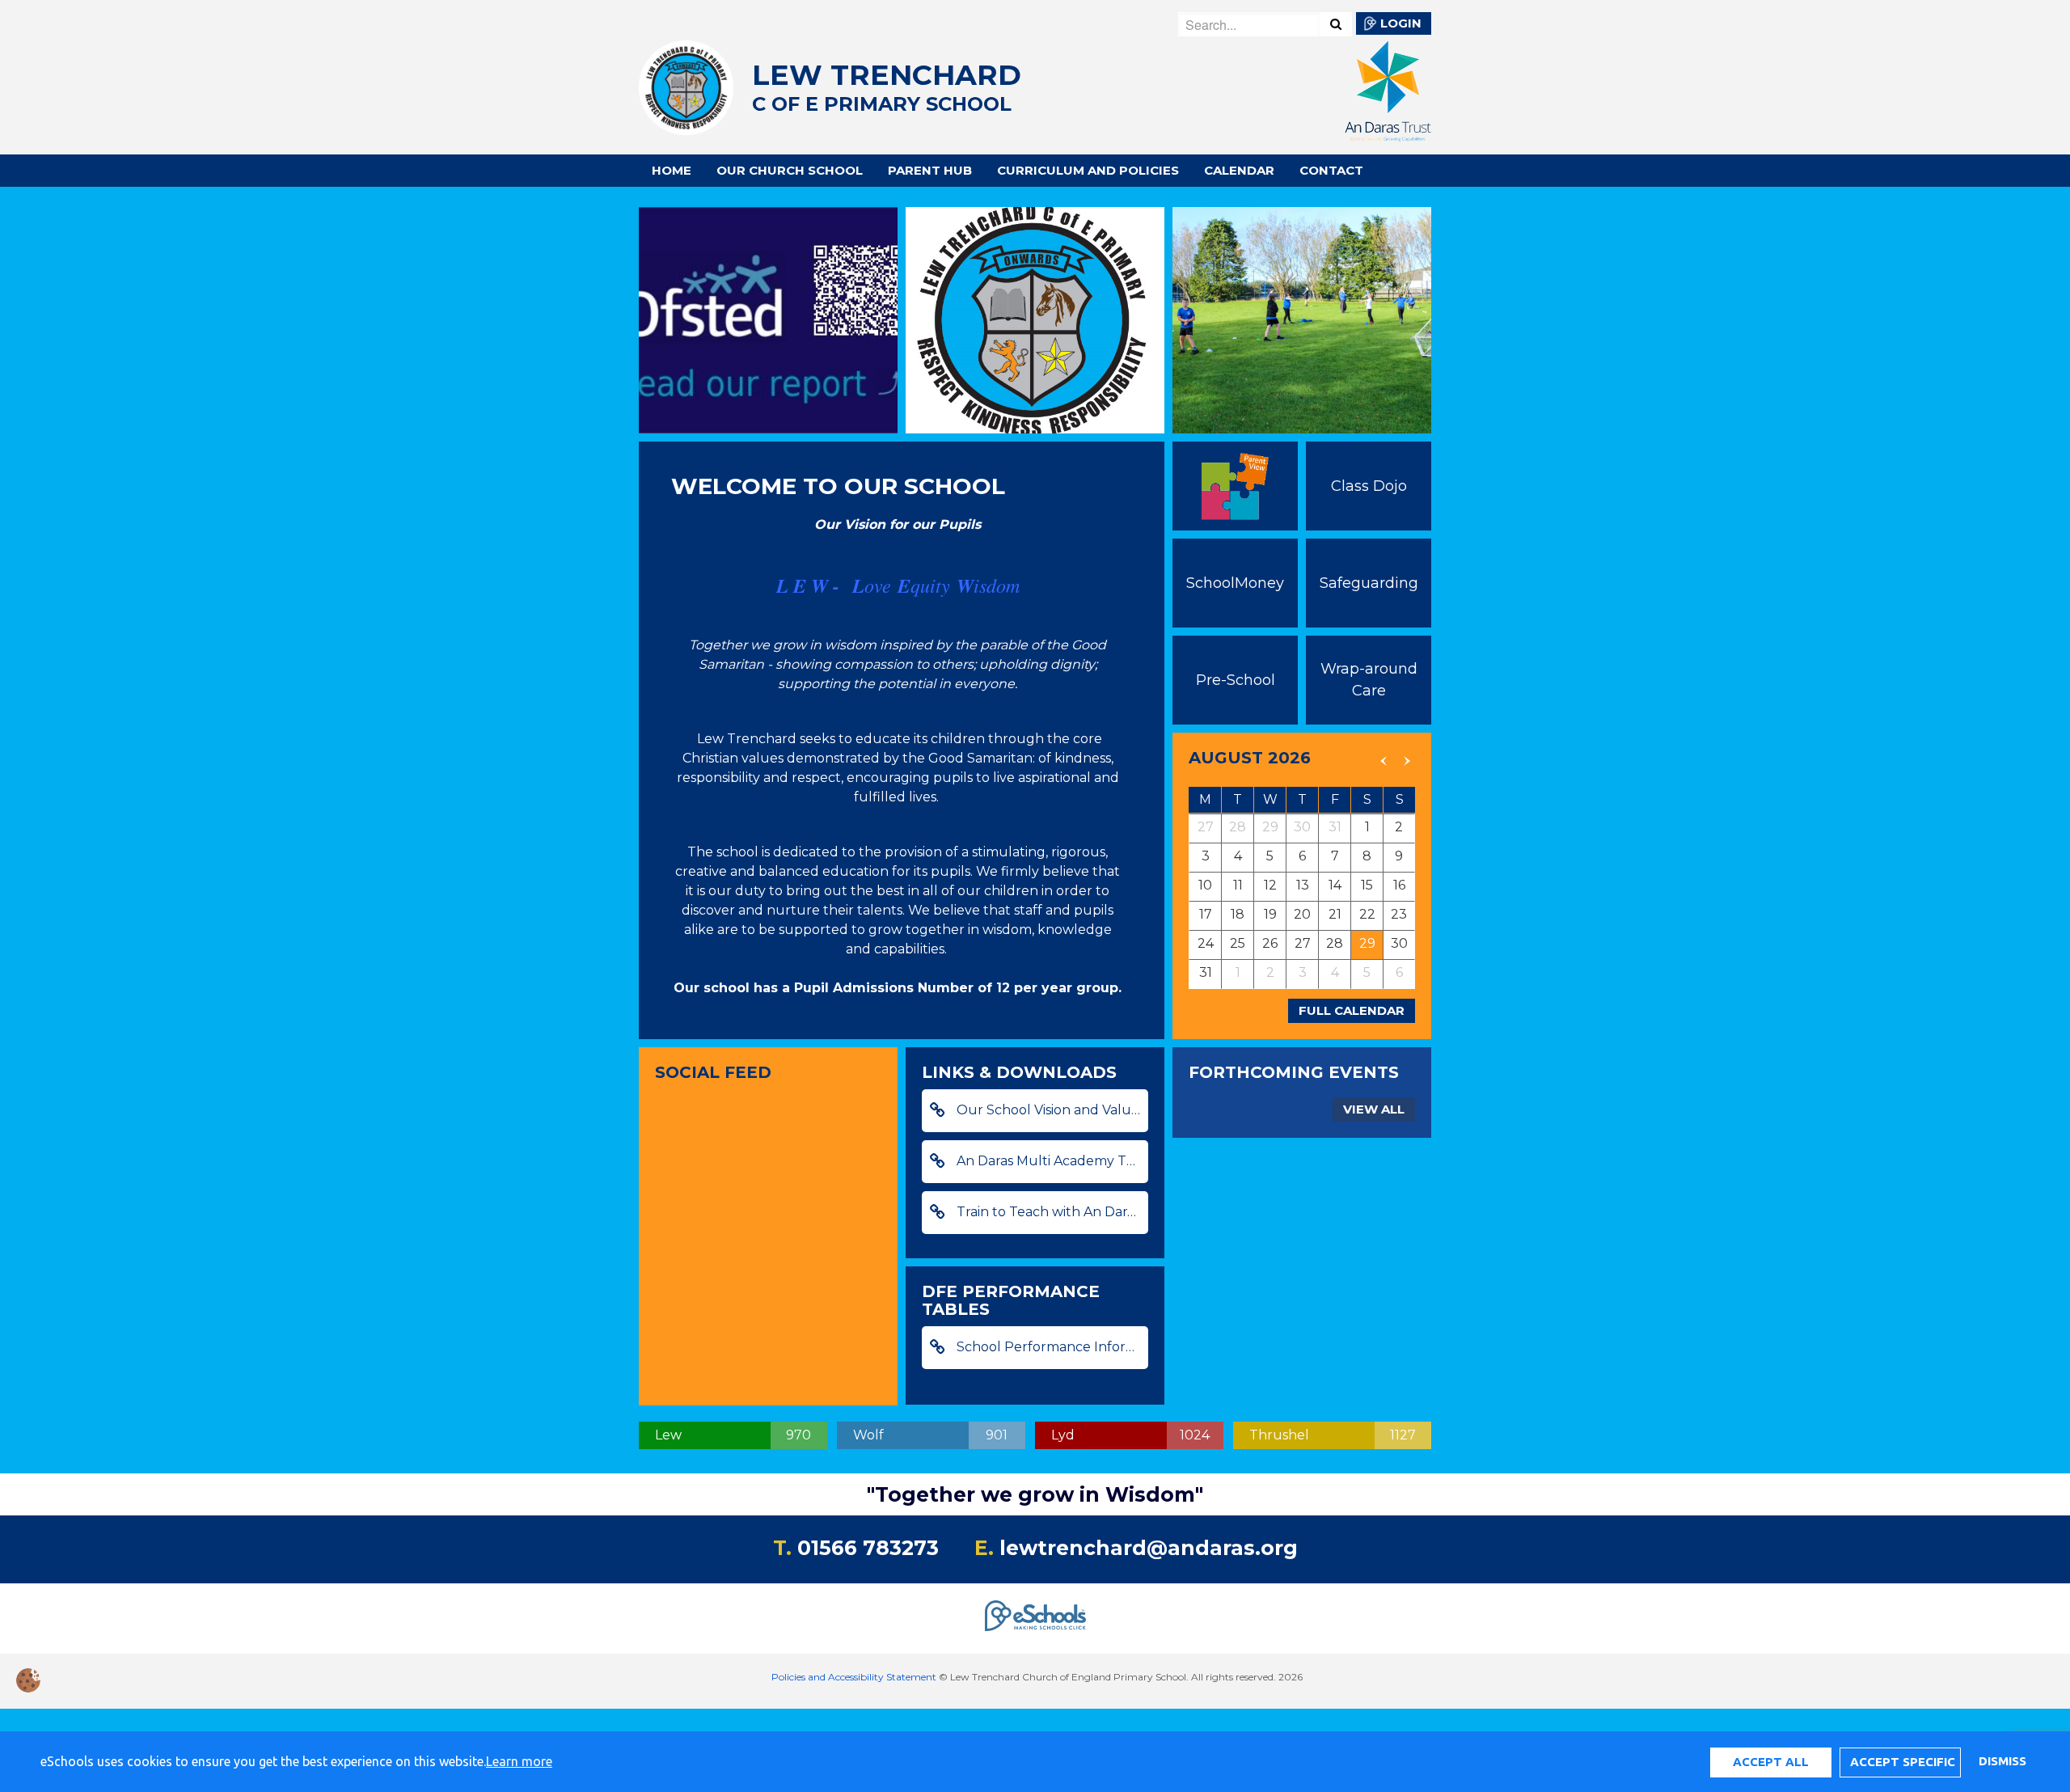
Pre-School (1236, 680)
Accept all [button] (1771, 1762)
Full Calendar (1352, 1010)
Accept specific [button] (1903, 1762)
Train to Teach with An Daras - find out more (1051, 1212)
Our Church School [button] (790, 170)
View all (1374, 1109)
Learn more (519, 1761)
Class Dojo (1369, 486)
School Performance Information (1051, 1347)
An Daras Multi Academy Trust (1051, 1161)
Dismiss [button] (2002, 1761)
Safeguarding (1369, 583)
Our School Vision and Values (1049, 1110)
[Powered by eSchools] (1035, 1616)
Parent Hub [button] (930, 170)
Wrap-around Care (1369, 680)
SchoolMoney (1235, 583)
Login (1401, 23)
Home (672, 170)
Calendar (1239, 170)
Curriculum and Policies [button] (1088, 170)
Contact (1331, 170)
